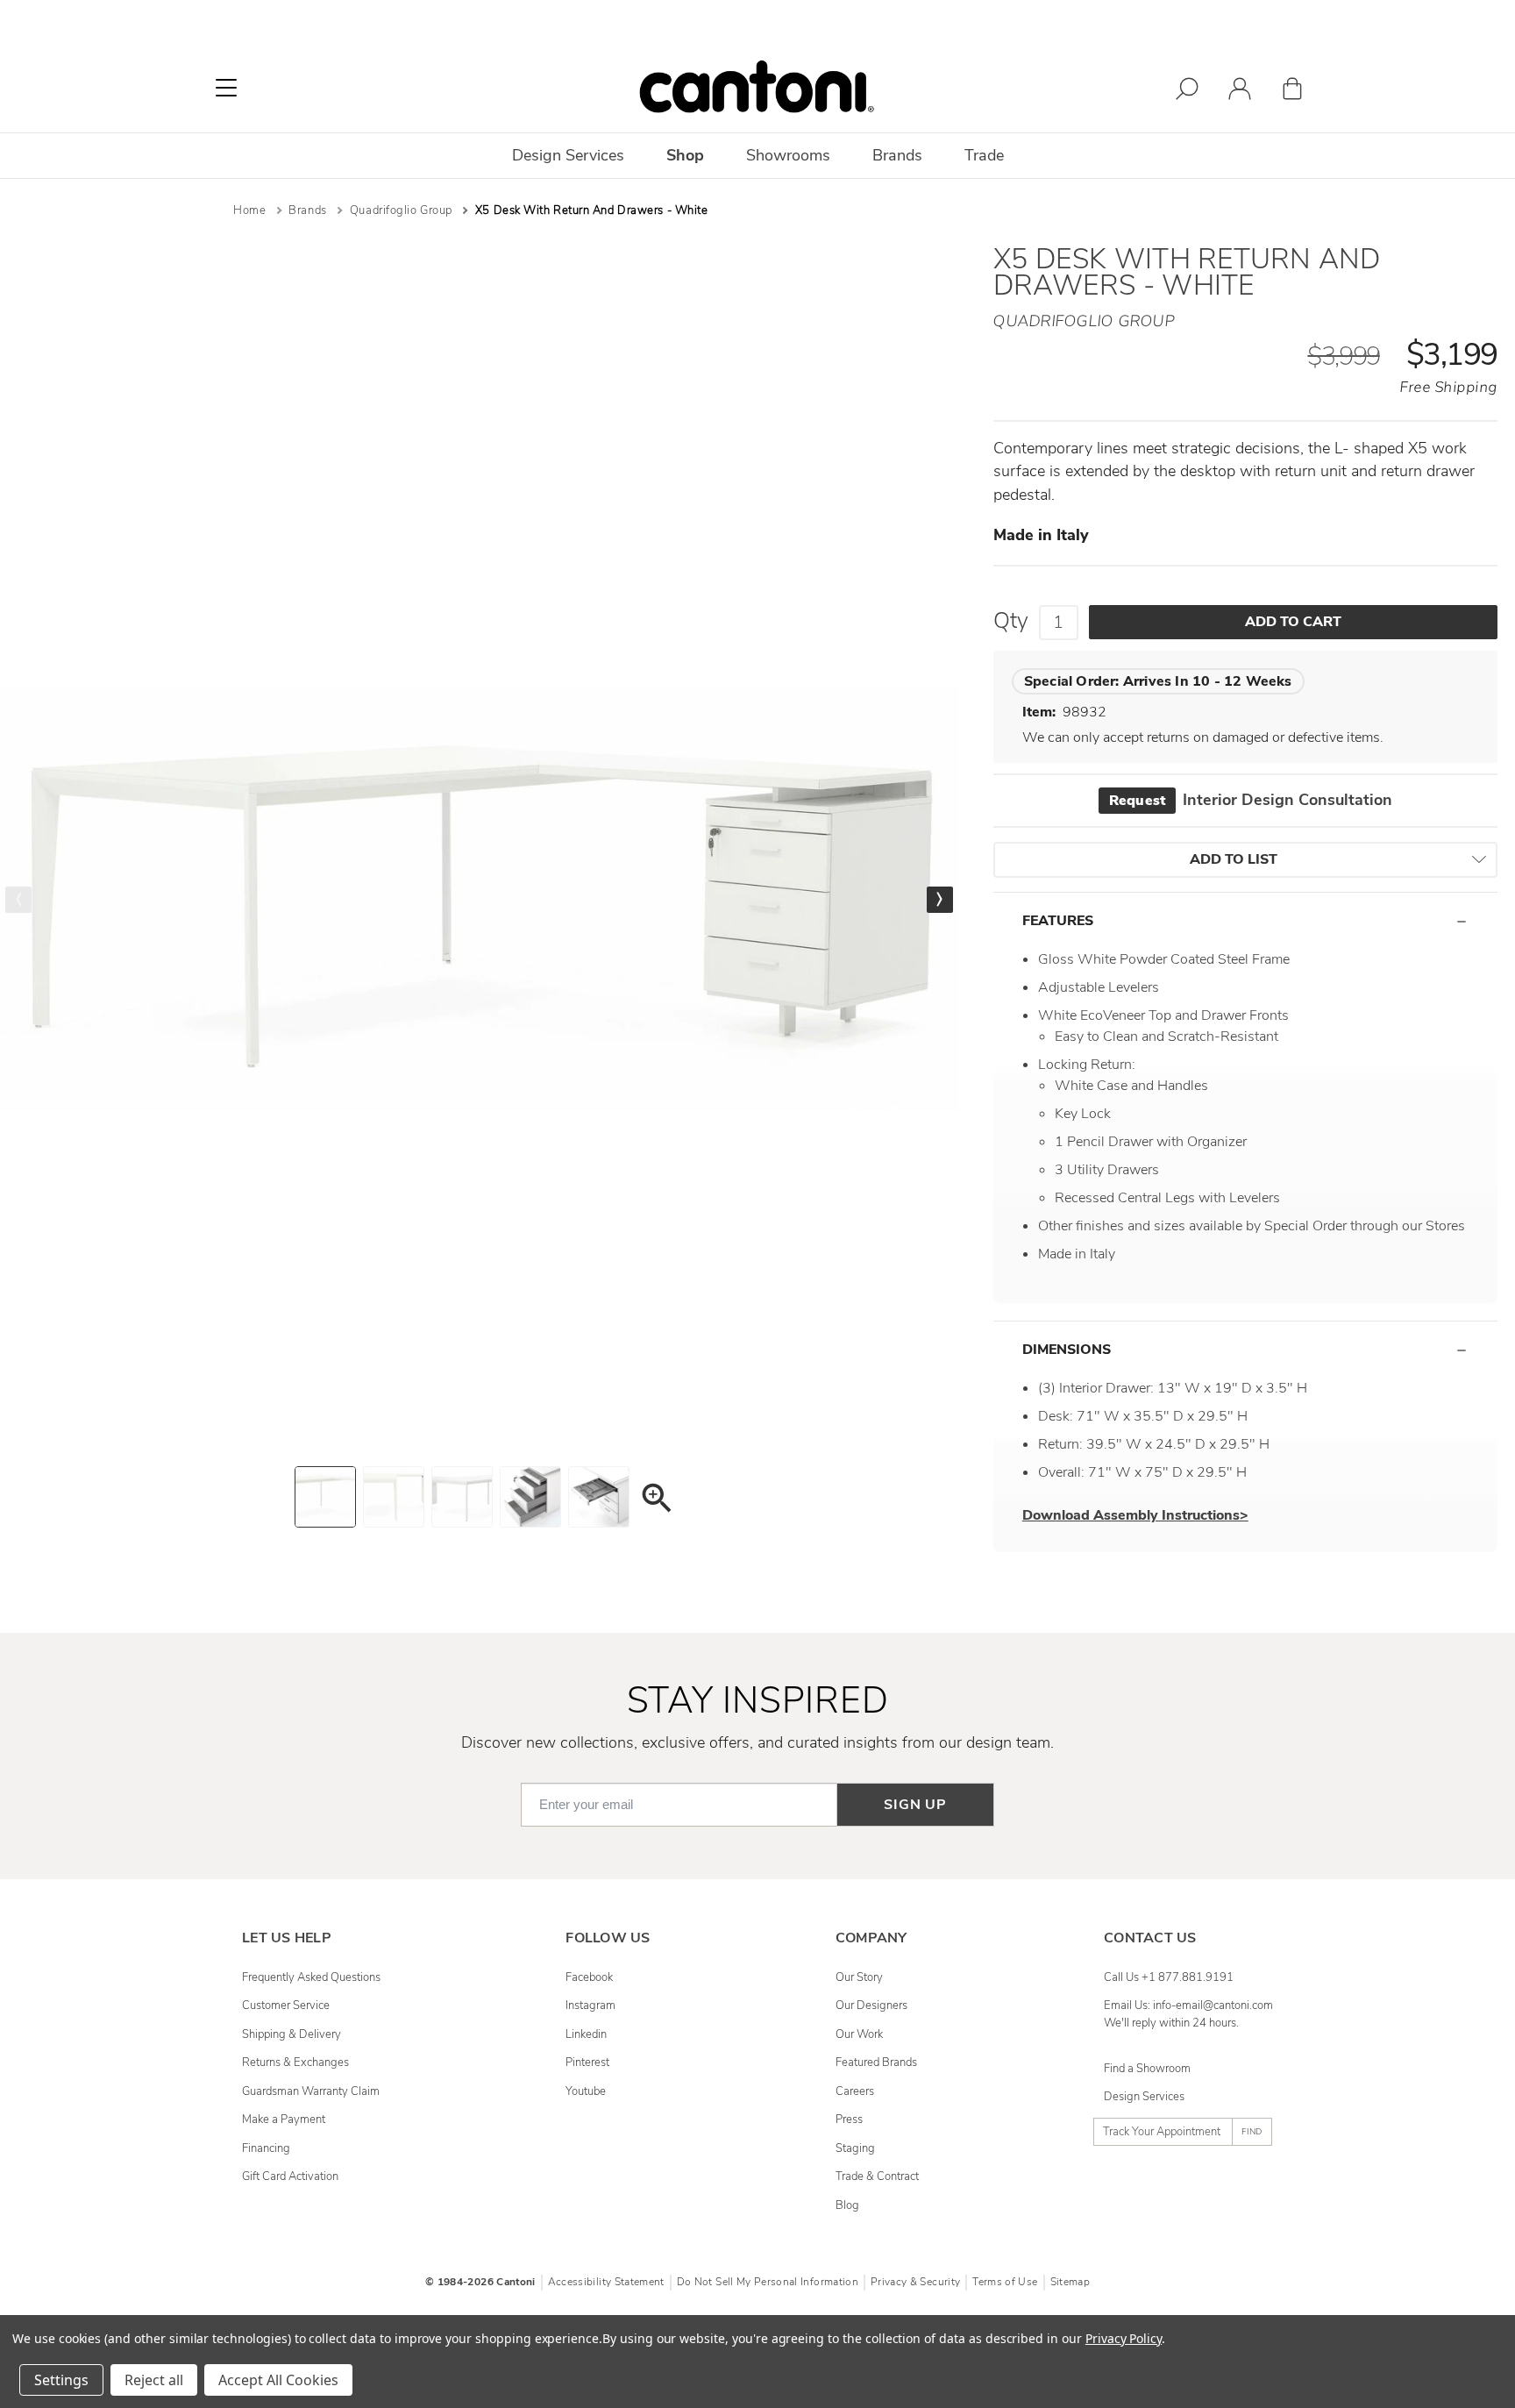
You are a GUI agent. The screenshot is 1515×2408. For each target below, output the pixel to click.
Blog (847, 2205)
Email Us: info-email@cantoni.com (1188, 2005)
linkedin (586, 2034)
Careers (855, 2091)
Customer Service (286, 2005)
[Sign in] (1240, 92)
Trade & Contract (877, 2176)
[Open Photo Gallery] (656, 1501)
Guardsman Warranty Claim (311, 2091)
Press (849, 2119)
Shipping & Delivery (292, 2034)
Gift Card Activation (290, 2176)
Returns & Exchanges (295, 2062)
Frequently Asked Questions (311, 1977)
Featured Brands (876, 2062)
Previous (18, 900)
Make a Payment (284, 2119)
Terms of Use (1005, 2282)
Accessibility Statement (606, 2282)
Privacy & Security (915, 2282)
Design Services (1144, 2097)
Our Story (859, 1977)
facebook (589, 1977)
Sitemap (1070, 2282)
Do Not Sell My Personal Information (768, 2282)
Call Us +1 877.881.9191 (1169, 1977)
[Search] (1187, 92)
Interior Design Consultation (1251, 800)
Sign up (915, 1805)
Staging (855, 2148)
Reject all (154, 2380)
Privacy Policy (1124, 2338)
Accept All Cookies (278, 2380)
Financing (266, 2148)
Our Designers (871, 2005)
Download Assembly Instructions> (1135, 1515)
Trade (984, 155)
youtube (586, 2091)
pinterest (587, 2062)
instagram (590, 2005)
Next (940, 900)
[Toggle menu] (226, 88)
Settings (61, 2380)
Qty (1011, 621)
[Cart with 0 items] (1292, 92)
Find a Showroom (1147, 2069)
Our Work (859, 2034)
